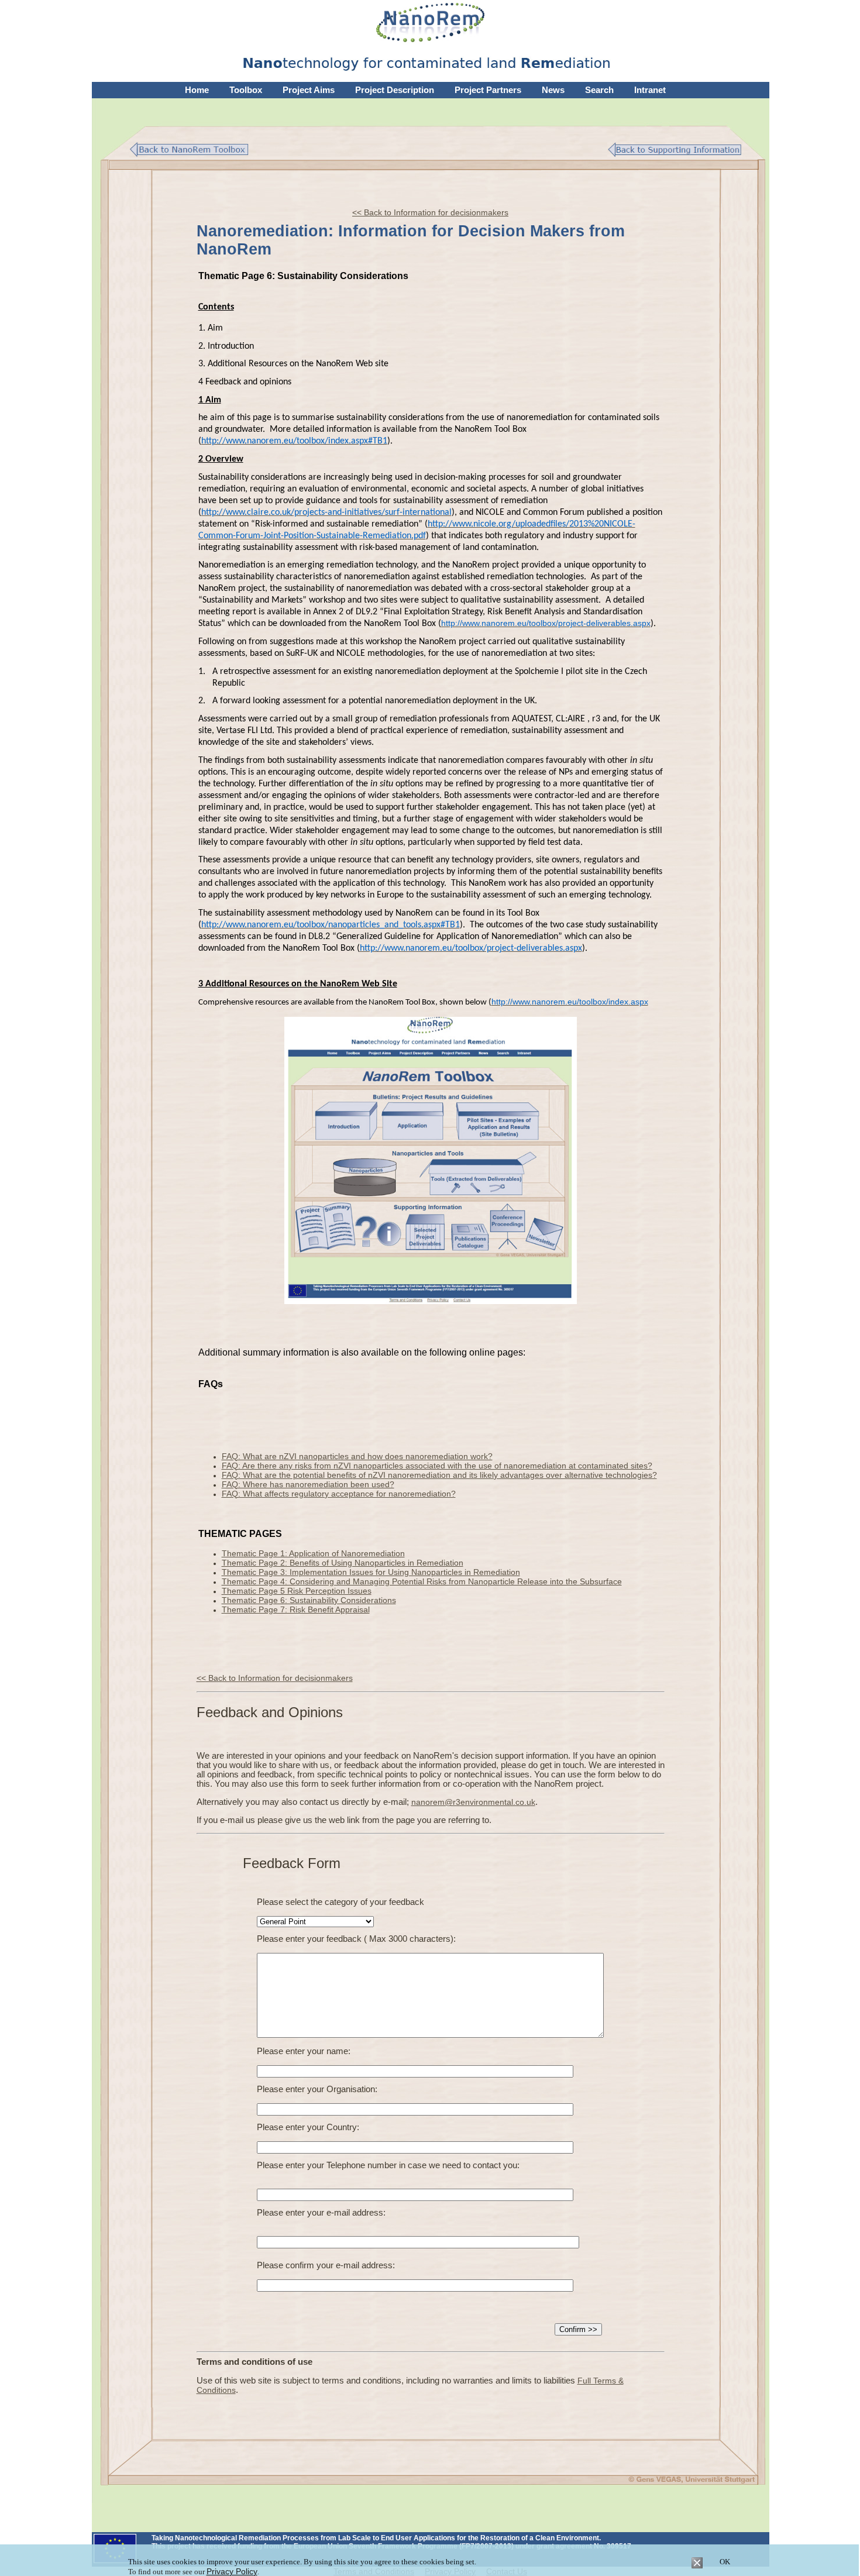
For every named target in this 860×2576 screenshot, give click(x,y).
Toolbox (246, 90)
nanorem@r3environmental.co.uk (473, 1802)
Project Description (395, 90)
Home (197, 90)
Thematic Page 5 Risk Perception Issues (297, 1591)
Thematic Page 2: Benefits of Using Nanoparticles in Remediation (343, 1563)
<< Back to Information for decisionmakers (430, 212)
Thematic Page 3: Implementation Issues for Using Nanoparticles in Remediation (371, 1572)
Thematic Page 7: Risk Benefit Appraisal (296, 1609)
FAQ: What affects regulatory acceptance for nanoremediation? (339, 1494)
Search (599, 90)
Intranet (650, 90)
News (553, 90)
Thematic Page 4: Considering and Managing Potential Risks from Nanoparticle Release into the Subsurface (422, 1581)
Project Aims (309, 90)
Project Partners (488, 90)
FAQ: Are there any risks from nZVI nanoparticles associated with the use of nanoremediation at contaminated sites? (437, 1466)
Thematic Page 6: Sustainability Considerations (309, 1600)
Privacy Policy (232, 2571)
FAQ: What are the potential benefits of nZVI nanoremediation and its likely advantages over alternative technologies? (439, 1475)
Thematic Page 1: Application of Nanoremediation (313, 1553)
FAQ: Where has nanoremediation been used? (308, 1484)
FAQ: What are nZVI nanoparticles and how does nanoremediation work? (357, 1456)
